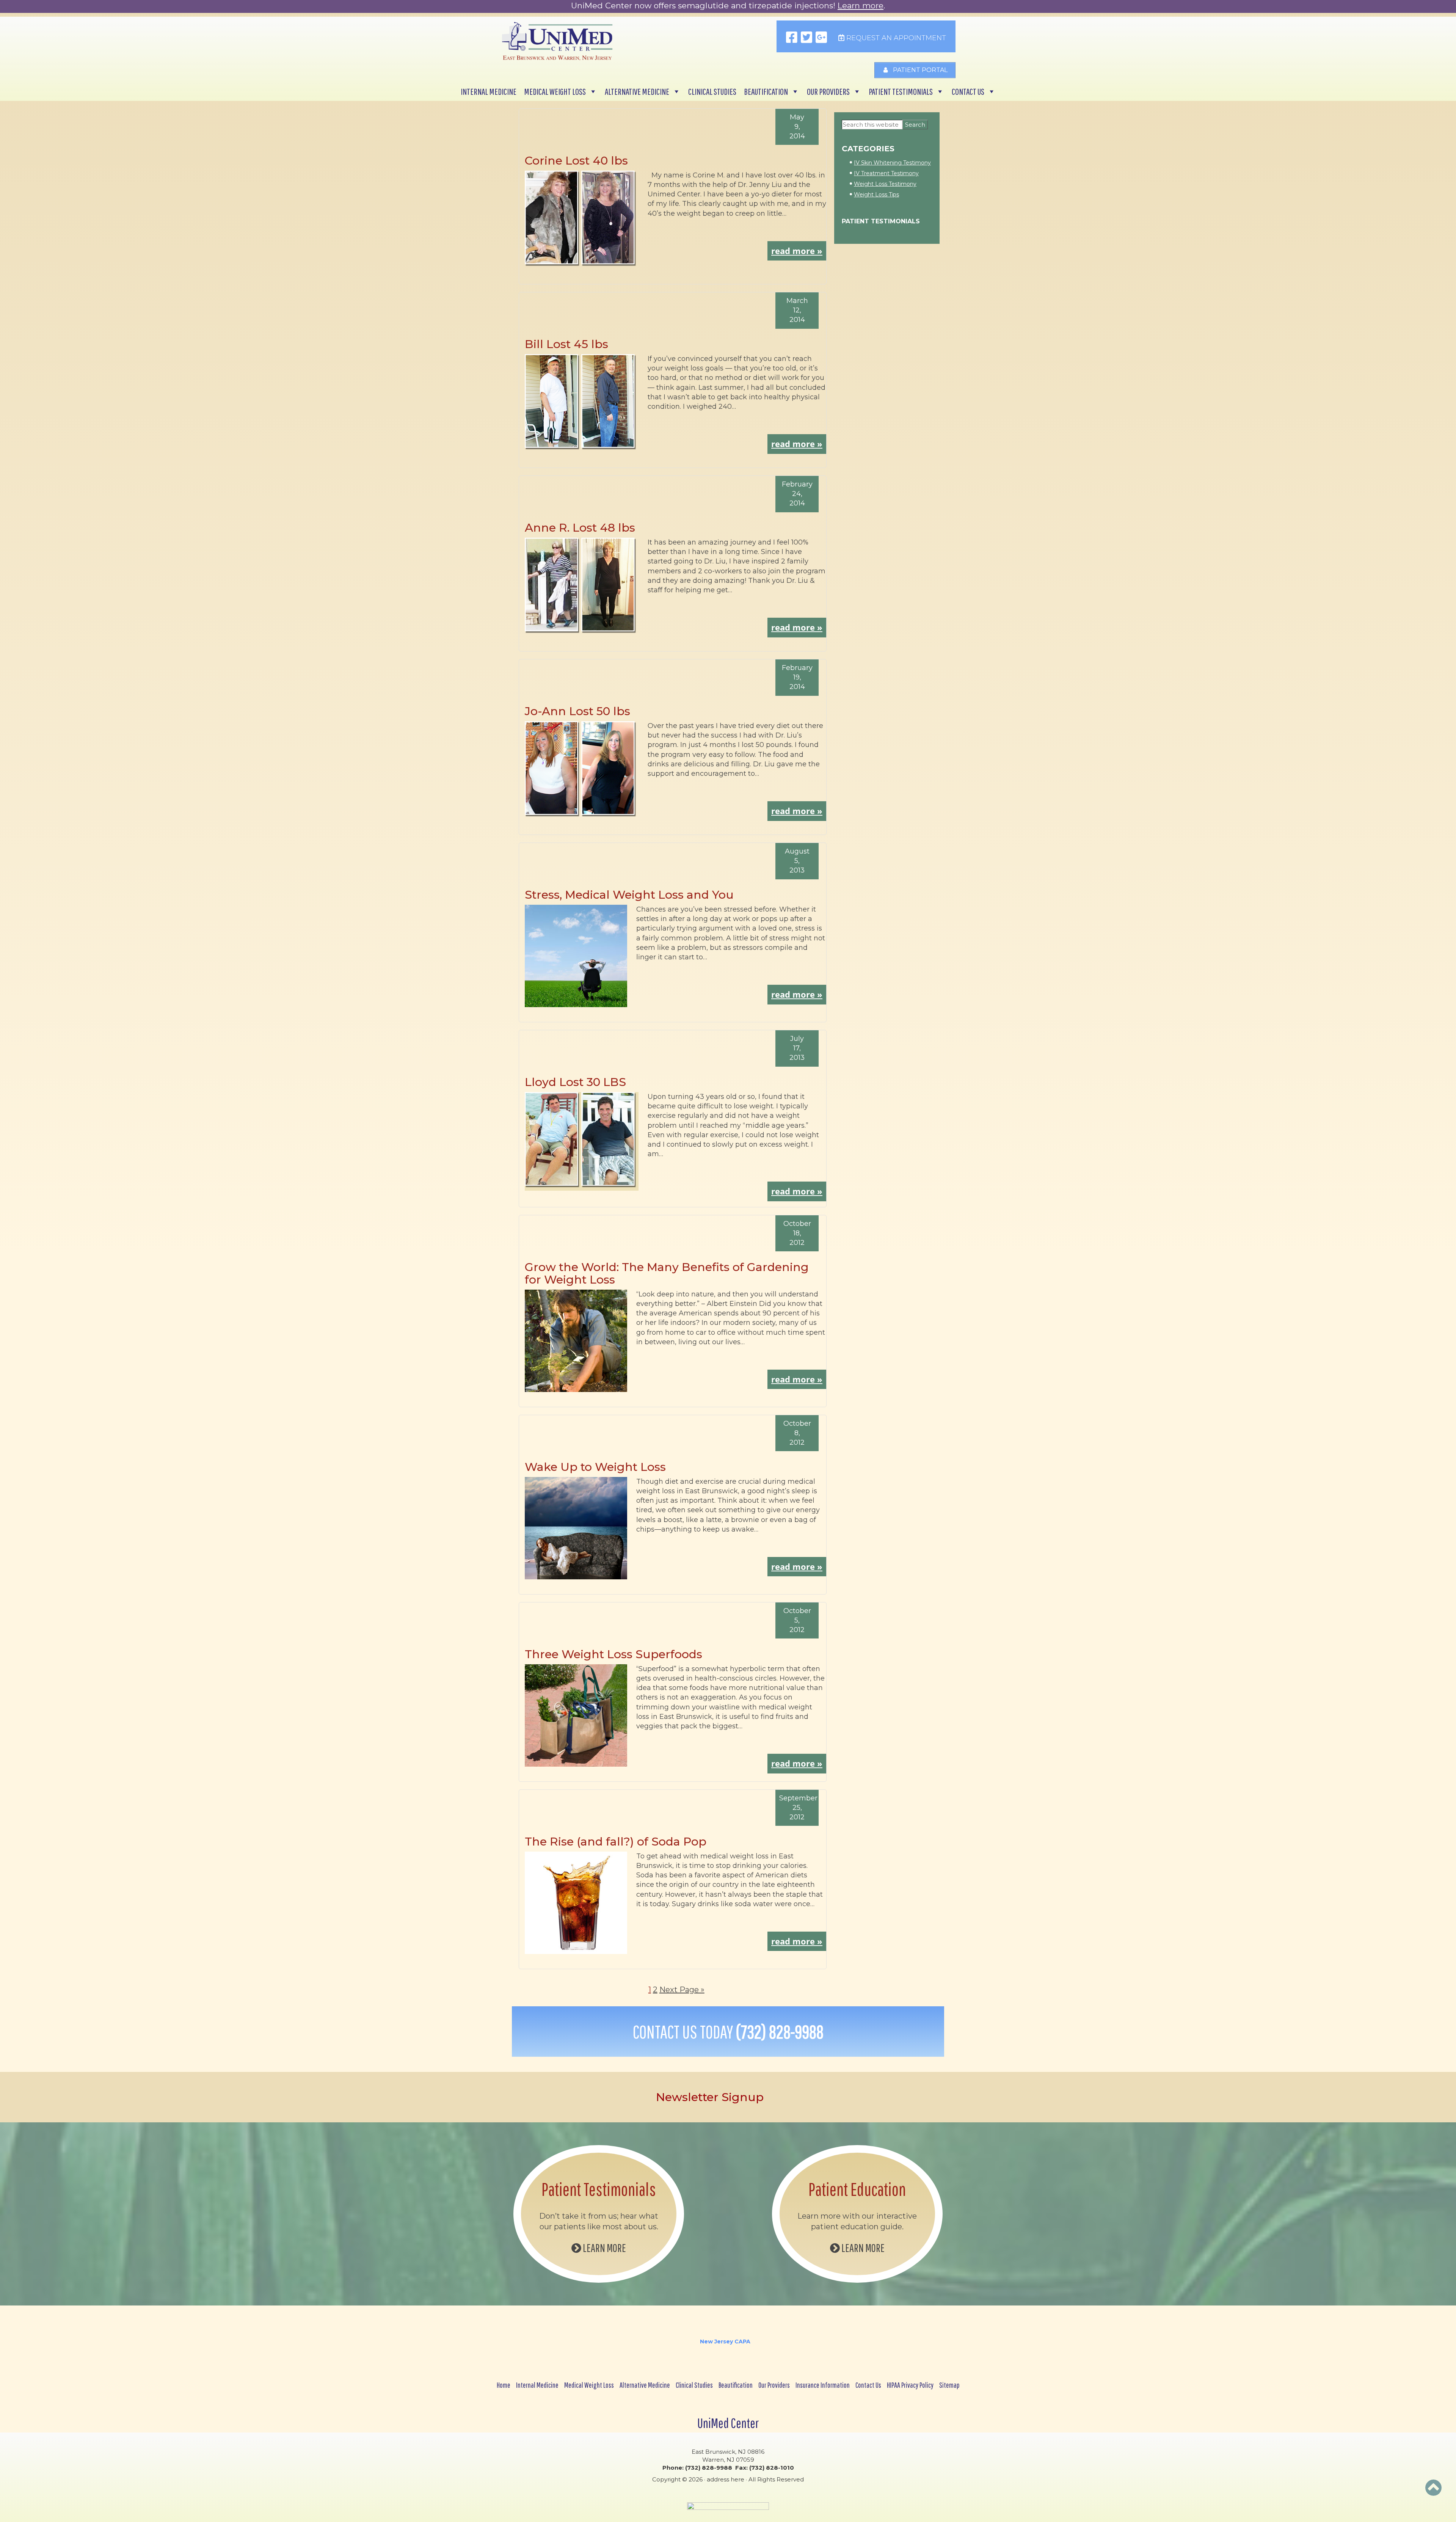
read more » (797, 251)
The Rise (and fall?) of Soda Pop (616, 1842)
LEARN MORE (604, 2248)
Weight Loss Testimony (885, 184)
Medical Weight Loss (555, 91)
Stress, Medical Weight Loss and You (629, 895)
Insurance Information (823, 2385)
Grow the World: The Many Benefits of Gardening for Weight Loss (667, 1273)
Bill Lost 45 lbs (566, 344)
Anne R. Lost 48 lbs (580, 528)
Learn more (861, 5)
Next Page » (682, 1990)
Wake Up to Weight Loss (595, 1467)
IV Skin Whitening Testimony (892, 163)
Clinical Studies (712, 91)
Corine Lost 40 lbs (576, 161)
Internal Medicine (489, 91)
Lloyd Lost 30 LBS (575, 1082)
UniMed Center (728, 2423)
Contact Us (968, 91)
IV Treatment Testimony (886, 173)
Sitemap (949, 2385)
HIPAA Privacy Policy (910, 2385)
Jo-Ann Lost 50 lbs (577, 711)
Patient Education (857, 2189)
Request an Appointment (895, 38)
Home (504, 2385)
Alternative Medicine (637, 91)
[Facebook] (792, 38)
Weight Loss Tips (876, 195)
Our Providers (828, 91)
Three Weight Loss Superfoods (613, 1654)
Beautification (766, 91)
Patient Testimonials (901, 91)
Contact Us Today (728, 2032)
